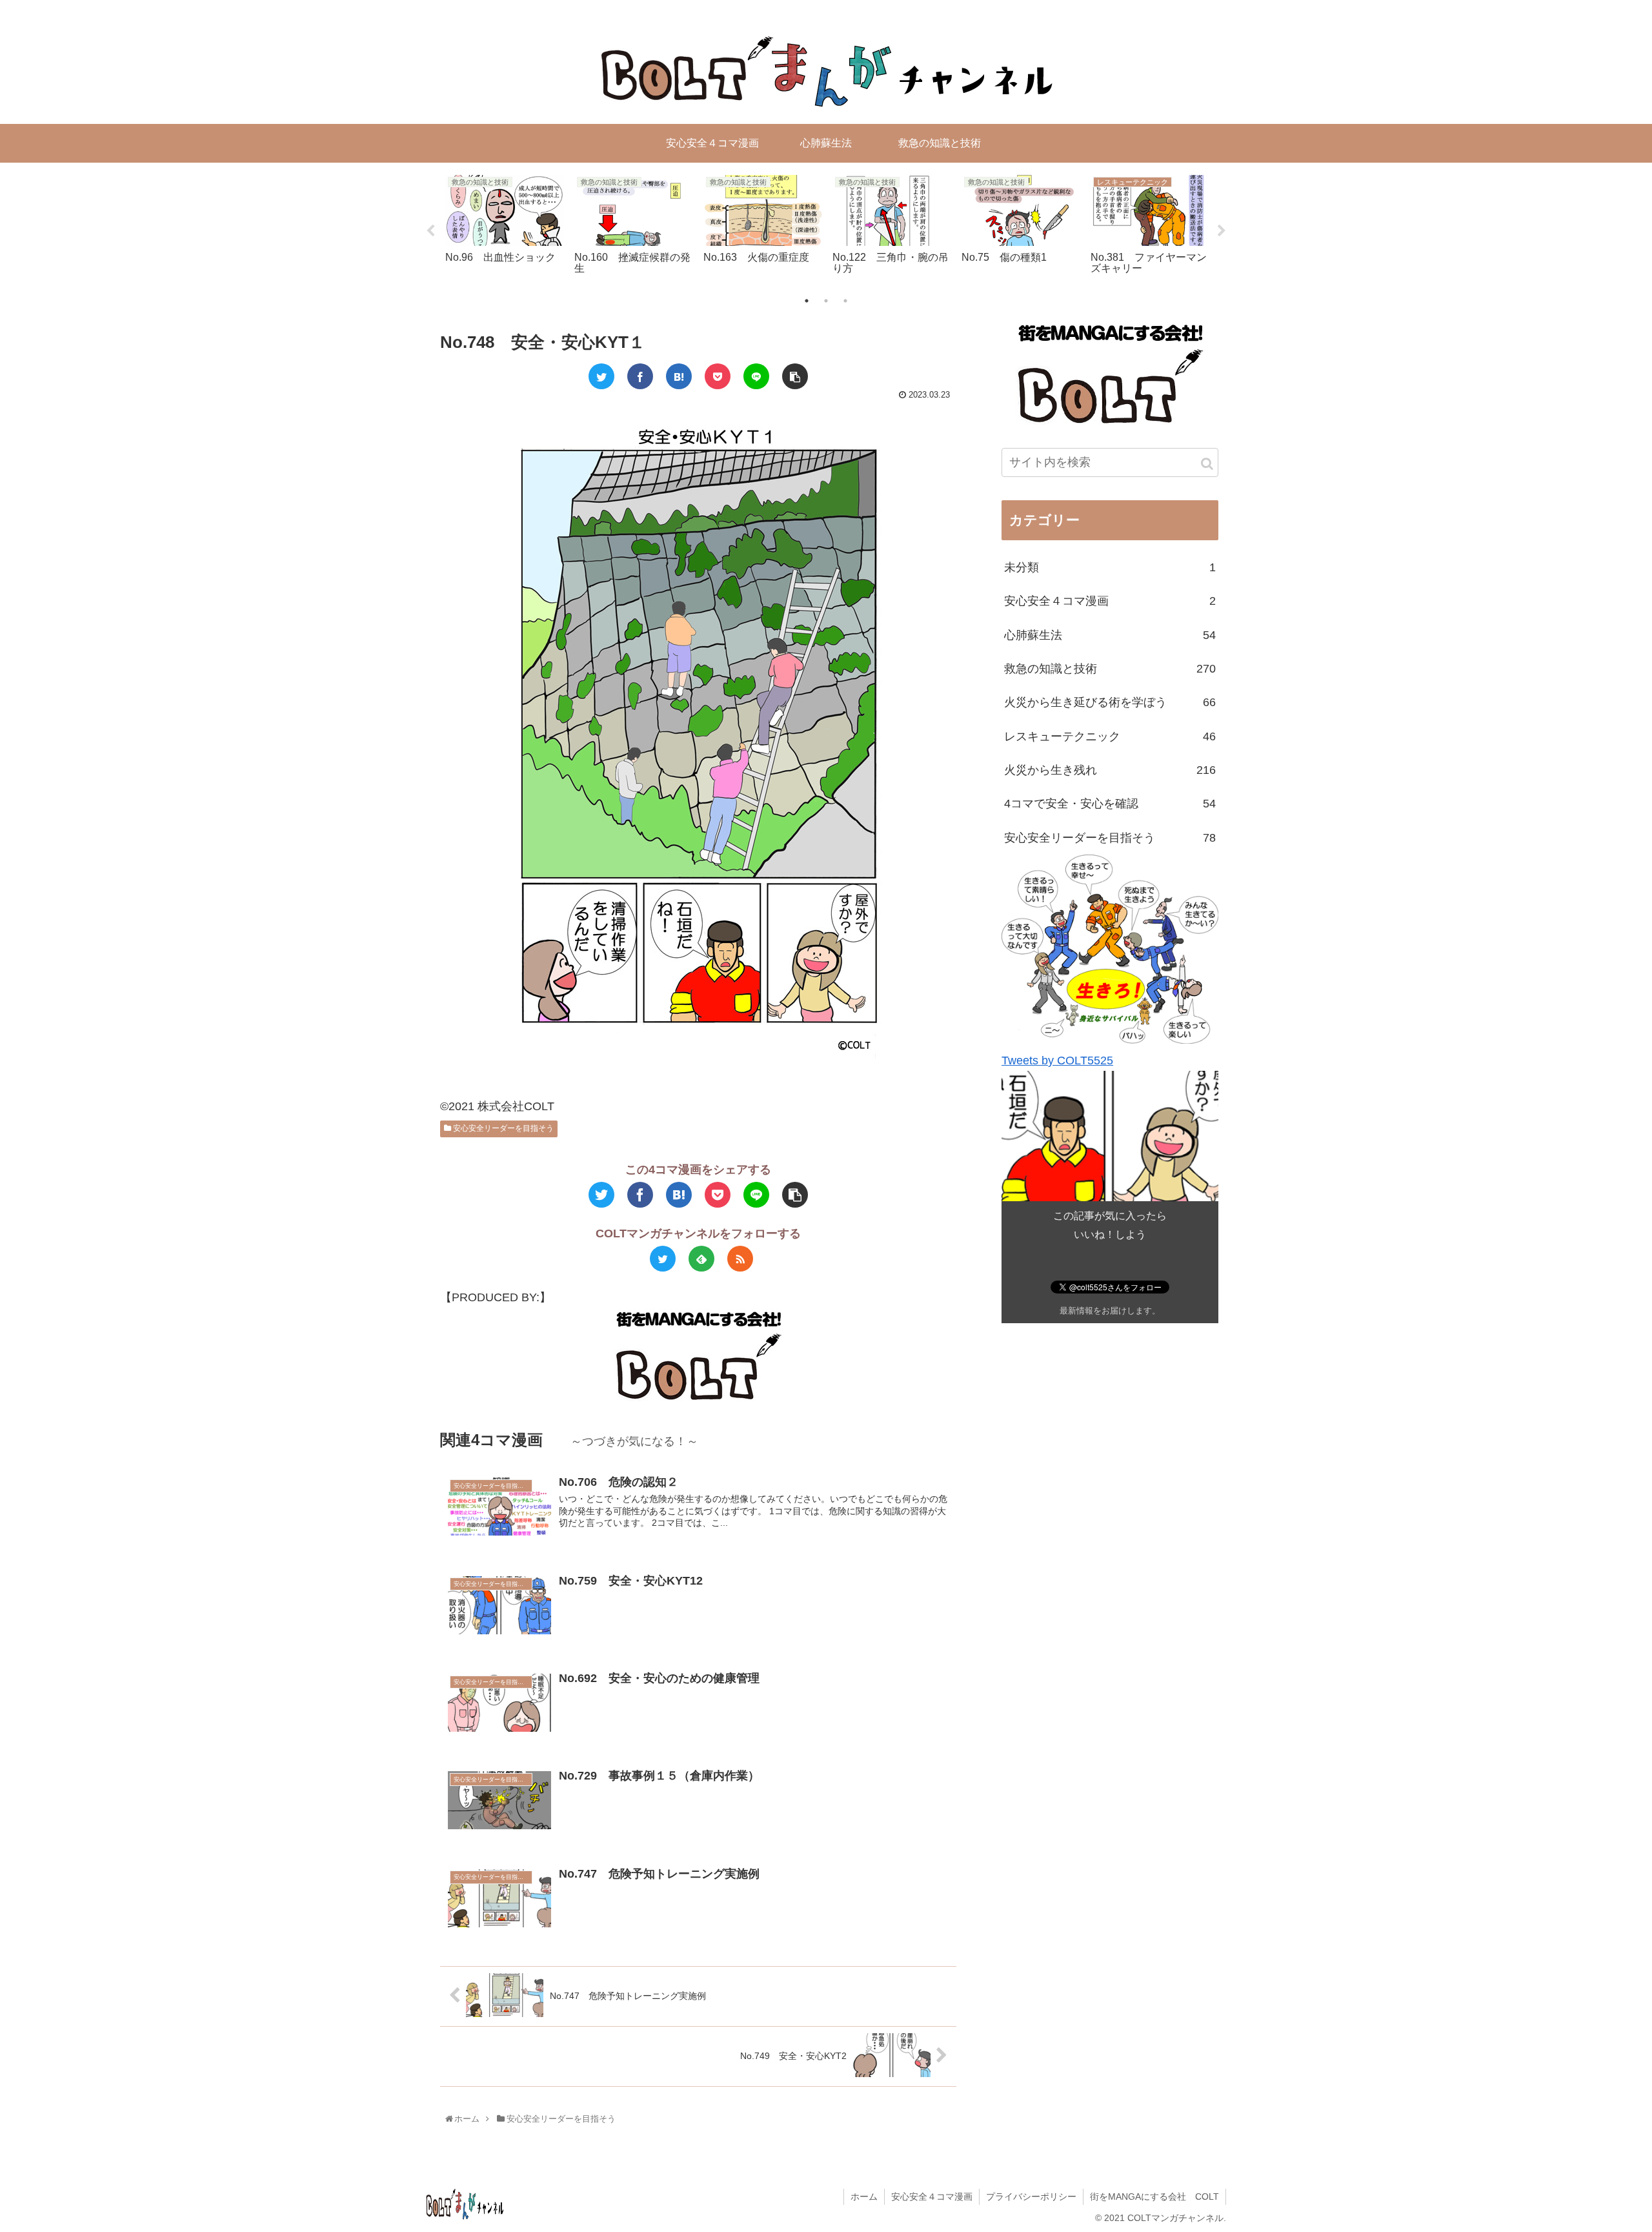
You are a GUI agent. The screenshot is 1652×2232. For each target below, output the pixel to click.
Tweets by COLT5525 (1057, 1060)
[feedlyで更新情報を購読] (701, 1259)
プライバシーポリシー (1031, 2196)
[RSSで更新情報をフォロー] (740, 1259)
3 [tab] (845, 301)
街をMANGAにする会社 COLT (1154, 2196)
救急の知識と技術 (1110, 669)
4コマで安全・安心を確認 (1110, 804)
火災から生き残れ (1110, 770)
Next (1222, 231)
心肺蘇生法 (1110, 635)
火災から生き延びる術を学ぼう (1110, 702)
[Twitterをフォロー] (663, 1259)
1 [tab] (807, 301)
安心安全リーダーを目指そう (502, 1128)
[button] (1207, 464)
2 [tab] (826, 301)
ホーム (864, 2196)
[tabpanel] (505, 228)
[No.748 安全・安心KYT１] (679, 376)
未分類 (1110, 567)
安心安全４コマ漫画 (1110, 601)
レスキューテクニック (1110, 736)
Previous (430, 231)
